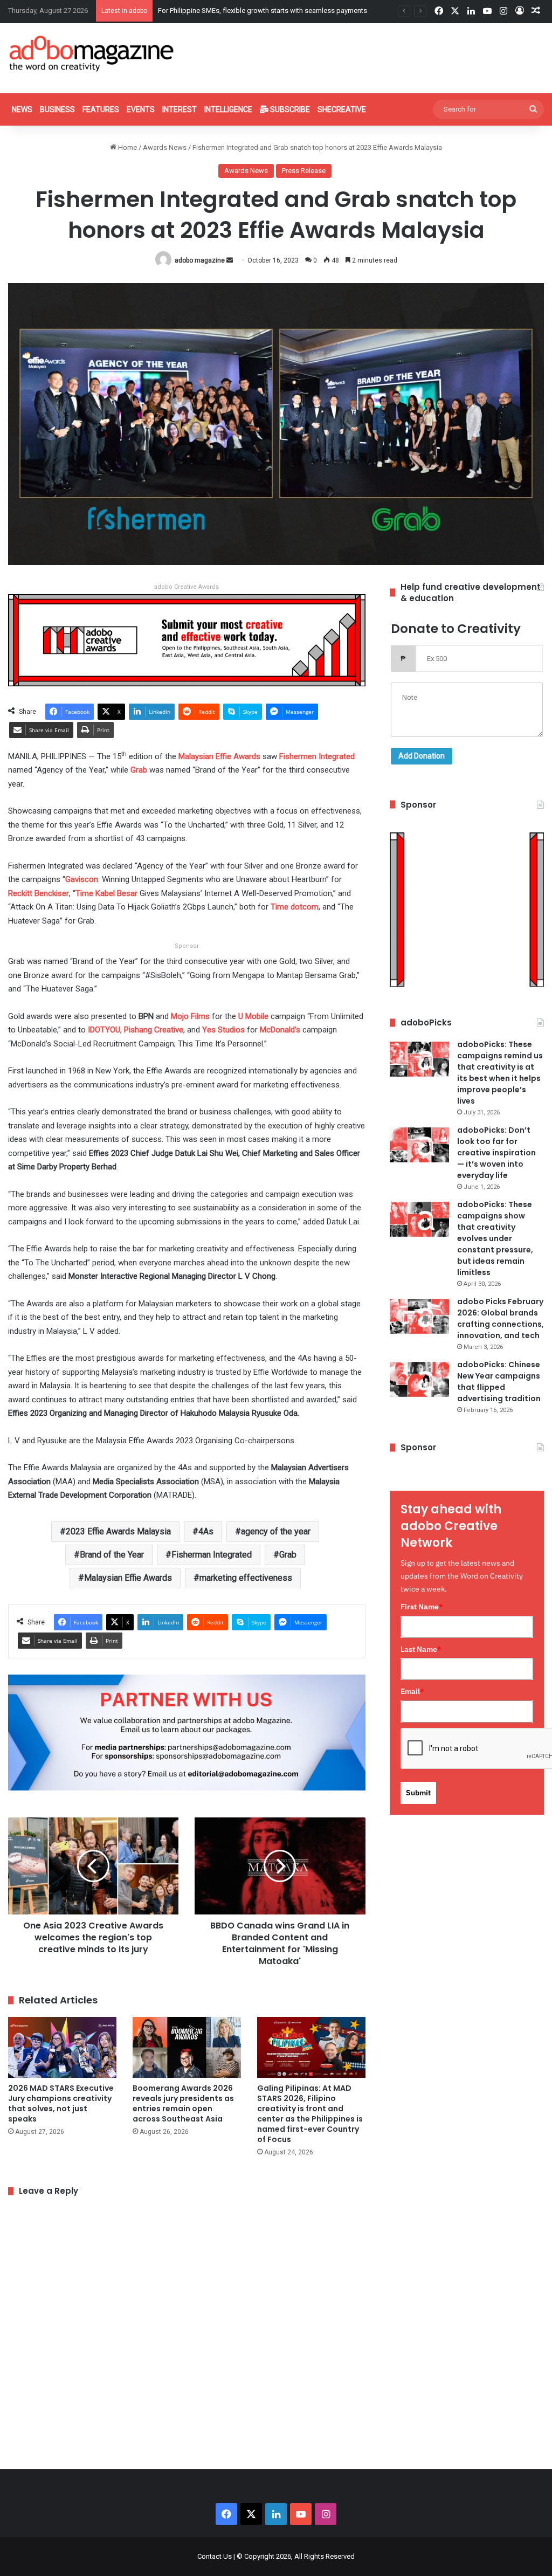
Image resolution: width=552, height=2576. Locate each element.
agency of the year (276, 1531)
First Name (422, 1607)
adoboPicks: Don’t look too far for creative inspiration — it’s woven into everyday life (496, 1153)
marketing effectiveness (246, 1578)
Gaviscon (82, 879)
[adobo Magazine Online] (92, 53)
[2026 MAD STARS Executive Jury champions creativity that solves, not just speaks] (62, 2047)
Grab (288, 1555)
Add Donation (422, 756)
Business (57, 109)
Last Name (421, 1649)
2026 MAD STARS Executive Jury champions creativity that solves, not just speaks (61, 2103)
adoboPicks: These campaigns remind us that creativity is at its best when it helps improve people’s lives (500, 1073)
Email (412, 1691)
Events (141, 109)
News (22, 109)
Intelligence (228, 109)
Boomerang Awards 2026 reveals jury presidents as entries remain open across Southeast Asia (183, 2103)
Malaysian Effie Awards (128, 1578)
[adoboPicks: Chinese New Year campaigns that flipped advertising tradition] (419, 1379)
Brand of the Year (112, 1555)
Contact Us (215, 2556)
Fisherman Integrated (212, 1555)
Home (127, 147)
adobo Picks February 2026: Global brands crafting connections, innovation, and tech (501, 1318)
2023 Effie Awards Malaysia (118, 1531)
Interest (180, 109)
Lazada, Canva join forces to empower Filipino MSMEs (243, 11)
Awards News (165, 147)
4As (206, 1531)
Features (101, 109)
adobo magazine (200, 260)
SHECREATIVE (342, 109)
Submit (418, 1793)
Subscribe (289, 109)
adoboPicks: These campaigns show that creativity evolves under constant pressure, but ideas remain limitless (495, 1238)
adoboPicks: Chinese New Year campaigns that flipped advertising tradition (499, 1382)
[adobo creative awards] (187, 640)
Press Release (304, 171)
